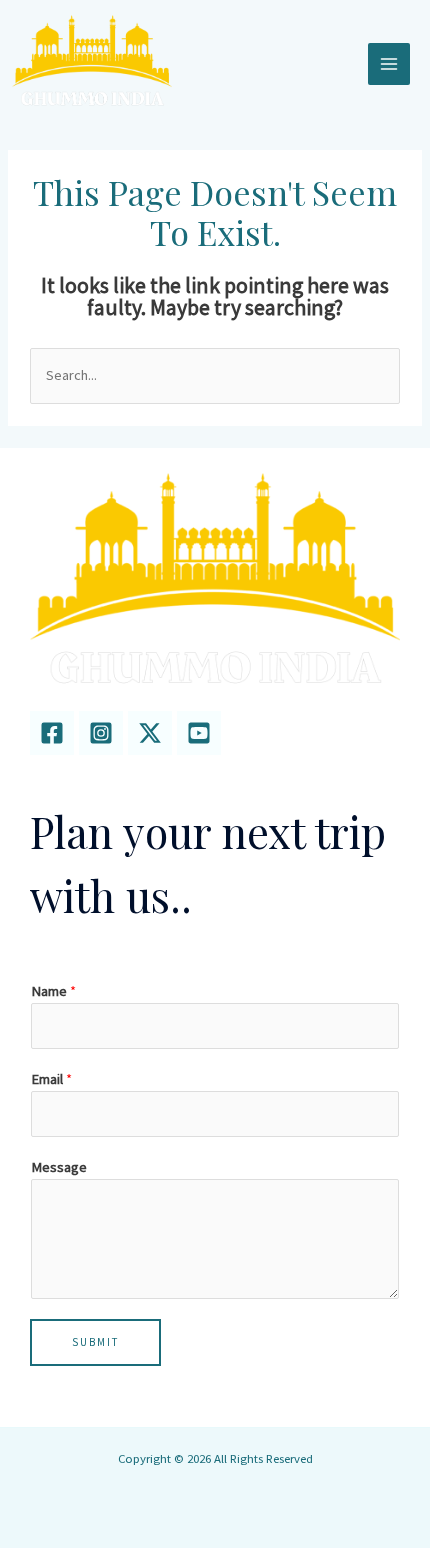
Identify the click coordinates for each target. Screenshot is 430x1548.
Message (59, 1167)
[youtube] (199, 733)
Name (53, 991)
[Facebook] (52, 733)
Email (51, 1079)
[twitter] (150, 733)
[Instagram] (101, 733)
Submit (95, 1342)
